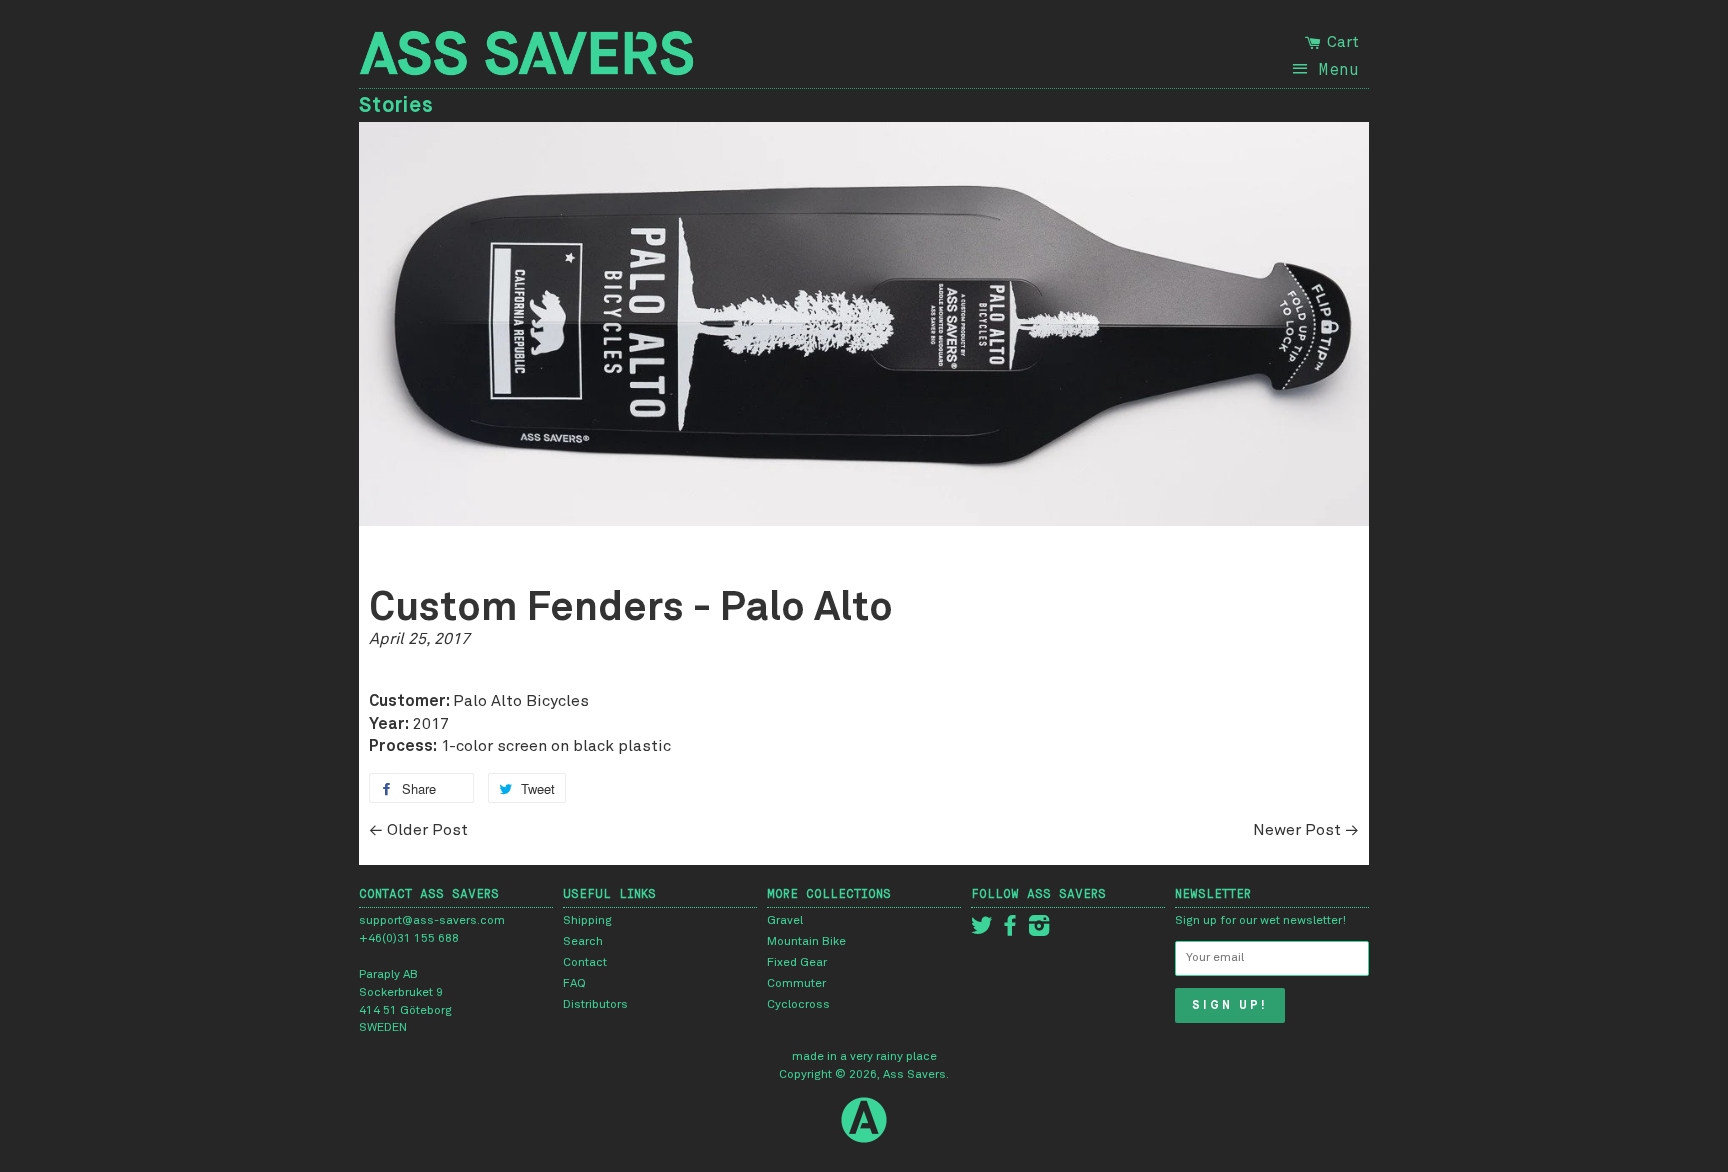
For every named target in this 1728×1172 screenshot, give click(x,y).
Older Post (427, 830)
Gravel (785, 921)
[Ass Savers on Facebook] (1010, 931)
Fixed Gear (797, 963)
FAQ (574, 984)
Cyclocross (798, 1005)
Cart (1341, 42)
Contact (585, 963)
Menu (1338, 69)
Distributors (595, 1005)
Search (583, 942)
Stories (396, 105)
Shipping (587, 921)
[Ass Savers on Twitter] (982, 931)
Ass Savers (914, 1075)
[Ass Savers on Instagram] (1039, 931)
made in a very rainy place (864, 1057)
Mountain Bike (806, 942)
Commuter (796, 984)
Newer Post (1297, 830)
